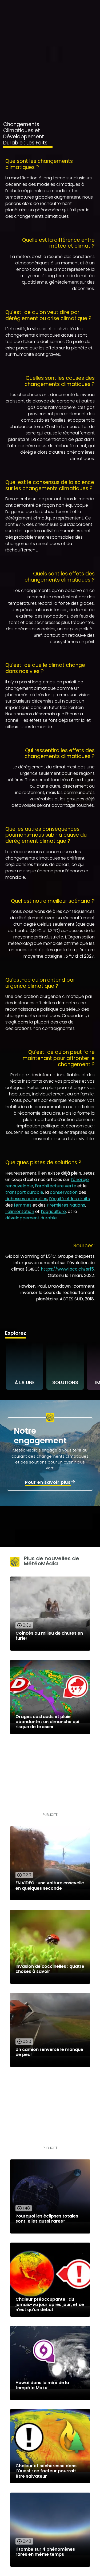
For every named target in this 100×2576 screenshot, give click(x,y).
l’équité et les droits (69, 1199)
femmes (23, 1205)
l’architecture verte (56, 1186)
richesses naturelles (26, 1199)
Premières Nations (66, 1205)
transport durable (24, 1192)
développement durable (31, 1218)
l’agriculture (53, 1212)
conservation (64, 1192)
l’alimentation (20, 1212)
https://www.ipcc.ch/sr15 (67, 1269)
